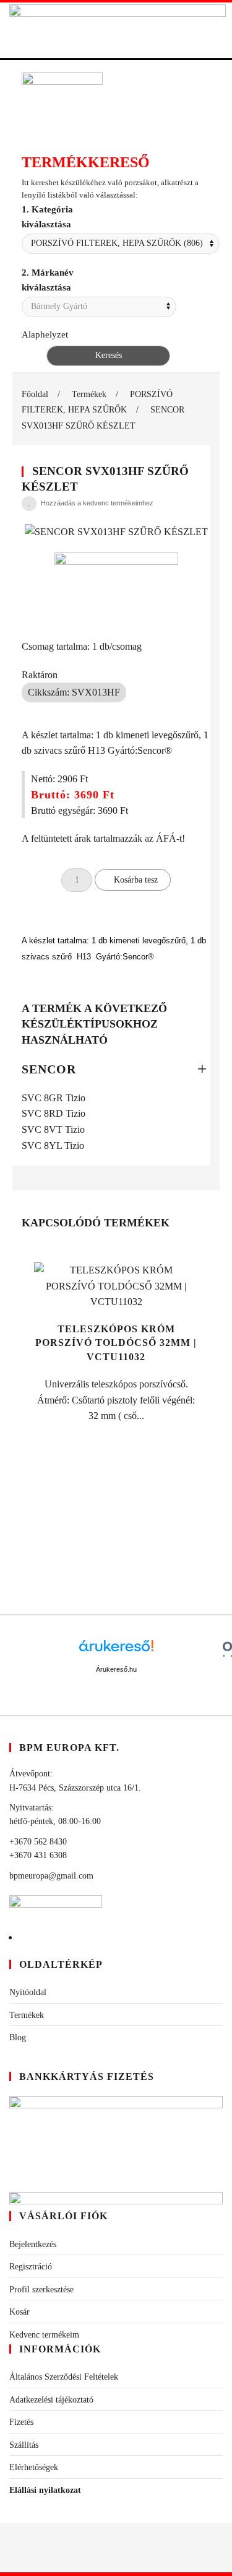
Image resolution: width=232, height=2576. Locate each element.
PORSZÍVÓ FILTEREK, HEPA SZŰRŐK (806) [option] (117, 243)
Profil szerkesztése (41, 2290)
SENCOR (49, 1069)
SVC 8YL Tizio (53, 1146)
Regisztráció (31, 2267)
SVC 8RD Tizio (54, 1113)
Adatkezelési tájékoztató (51, 2400)
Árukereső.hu (116, 1669)
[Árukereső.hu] (116, 1650)
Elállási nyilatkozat (45, 2490)
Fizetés (21, 2422)
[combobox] (121, 244)
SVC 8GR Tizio (54, 1098)
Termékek (27, 2015)
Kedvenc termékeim (44, 2335)
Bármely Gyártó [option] (59, 306)
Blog (18, 2037)
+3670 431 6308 (38, 1855)
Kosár (19, 2312)
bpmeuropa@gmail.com (51, 1876)
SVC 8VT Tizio (53, 1129)
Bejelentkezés (33, 2244)
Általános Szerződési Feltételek (64, 2377)
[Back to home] (118, 30)
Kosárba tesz (136, 880)
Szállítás (24, 2445)
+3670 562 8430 (38, 1842)
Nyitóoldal (28, 1992)
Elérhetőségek (34, 2467)
